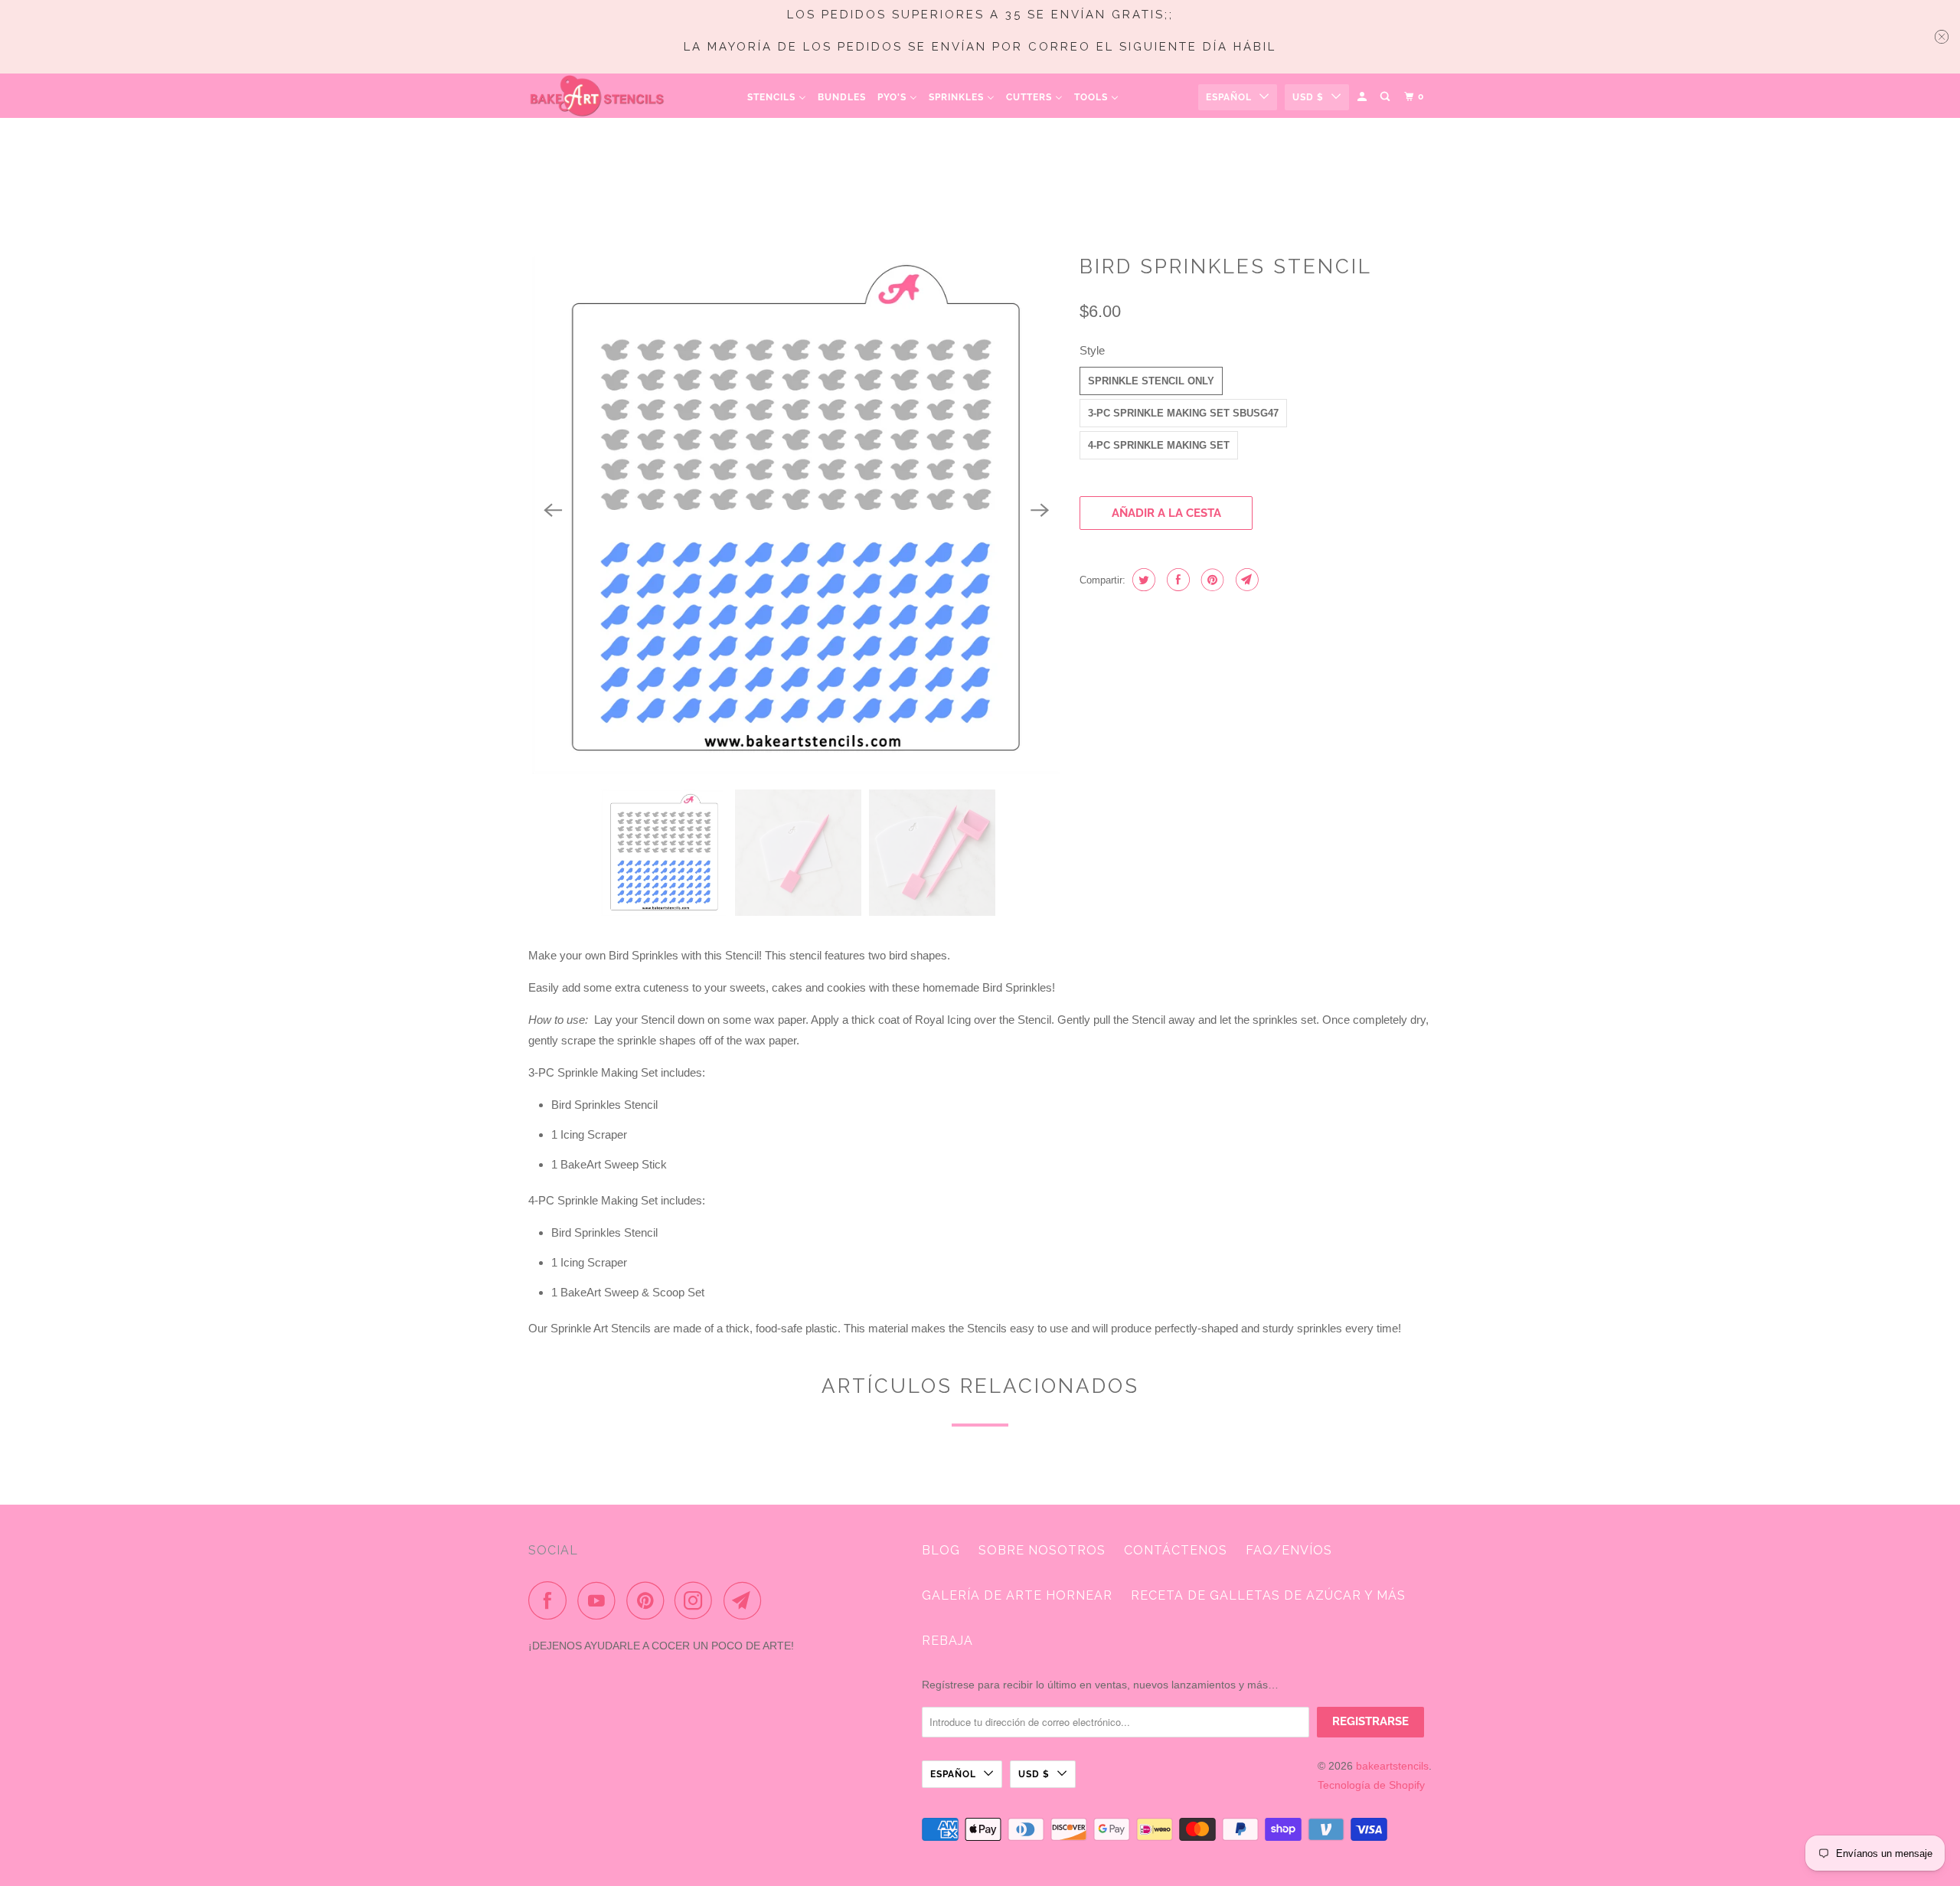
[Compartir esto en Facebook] (1176, 580)
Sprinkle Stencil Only (1151, 381)
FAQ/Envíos (1289, 1550)
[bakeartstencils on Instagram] (697, 1600)
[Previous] (553, 510)
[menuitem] (777, 97)
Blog (941, 1550)
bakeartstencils (1392, 1766)
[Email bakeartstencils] (746, 1600)
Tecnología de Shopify (1371, 1785)
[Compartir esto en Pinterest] (1211, 580)
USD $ (1308, 97)
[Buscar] (1386, 97)
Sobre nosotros (1042, 1550)
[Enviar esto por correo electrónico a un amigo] (1245, 580)
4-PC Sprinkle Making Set (1159, 445)
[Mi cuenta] (1363, 97)
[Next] (1040, 510)
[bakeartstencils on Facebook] (551, 1600)
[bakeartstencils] (597, 96)
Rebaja (947, 1641)
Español (1229, 97)
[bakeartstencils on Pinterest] (649, 1600)
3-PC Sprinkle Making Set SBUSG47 (1183, 413)
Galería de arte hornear (1017, 1595)
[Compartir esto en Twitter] (1142, 580)
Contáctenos (1176, 1550)
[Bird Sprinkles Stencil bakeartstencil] (796, 510)
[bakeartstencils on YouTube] (600, 1600)
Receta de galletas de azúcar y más (1268, 1595)
